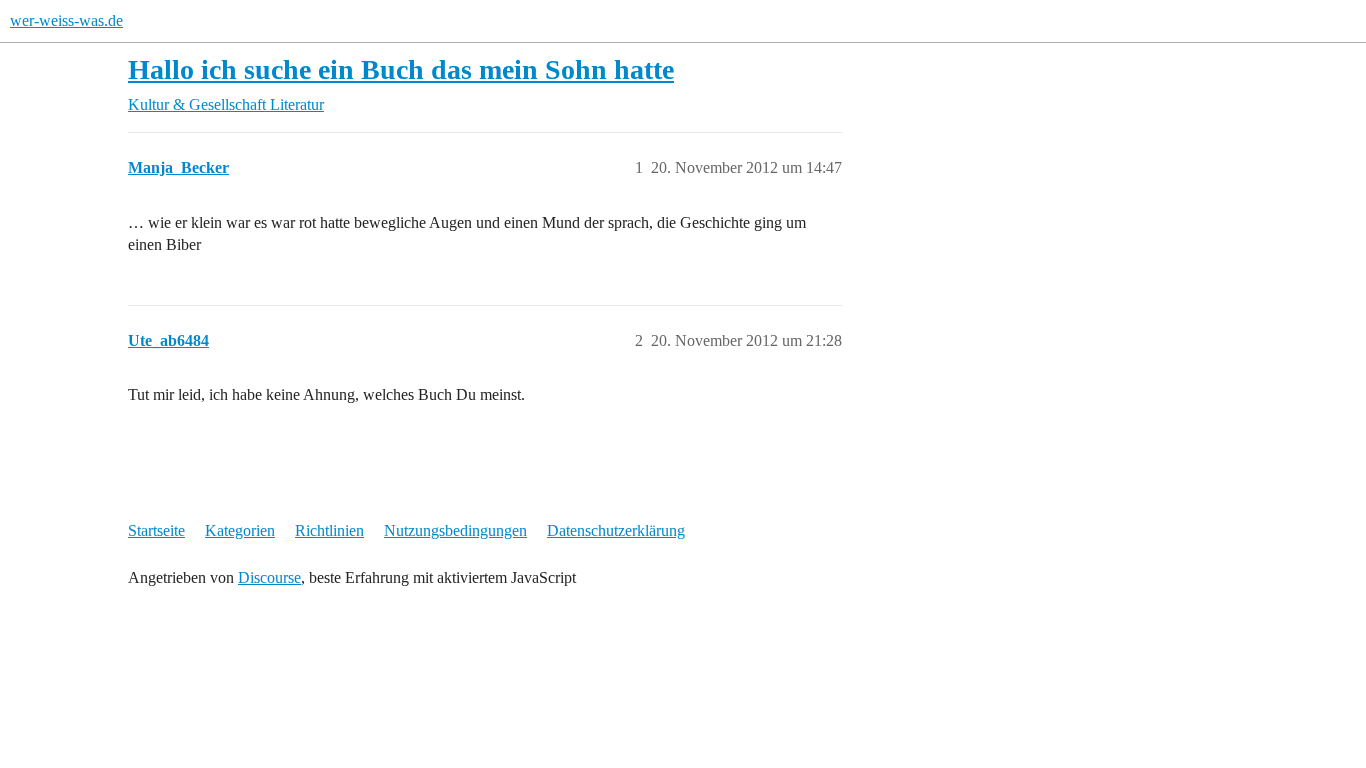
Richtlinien (329, 530)
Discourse (269, 577)
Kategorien (240, 530)
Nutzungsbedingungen (455, 530)
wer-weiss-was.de (66, 20)
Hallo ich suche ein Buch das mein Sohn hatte (401, 69)
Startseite (156, 530)
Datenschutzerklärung (616, 530)
